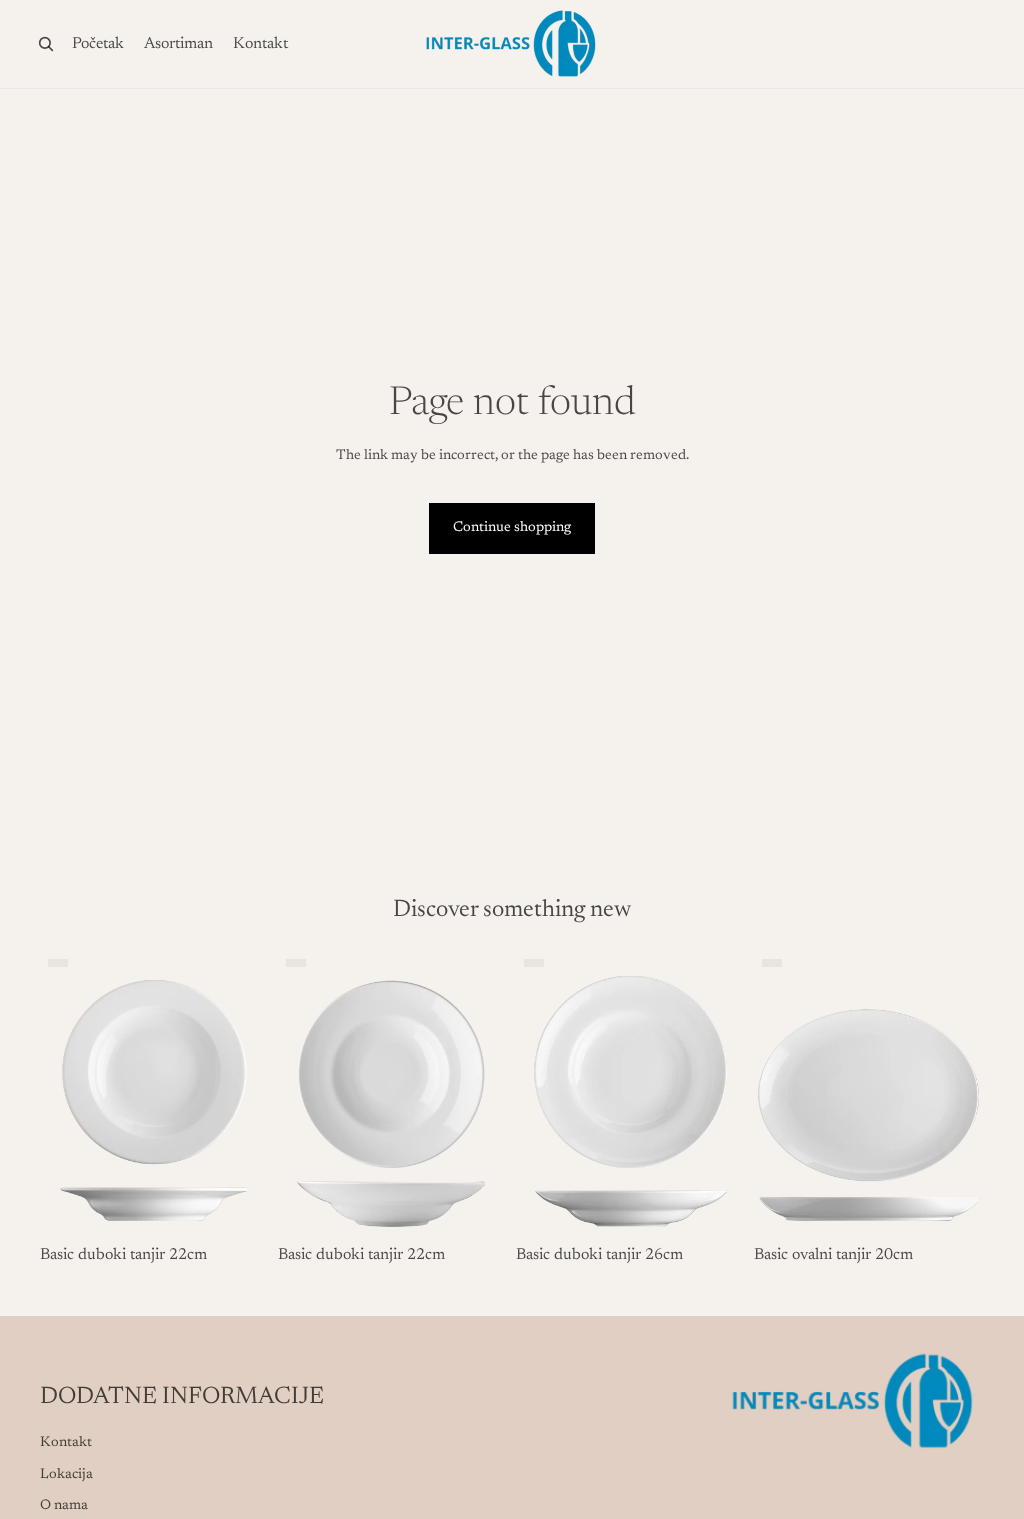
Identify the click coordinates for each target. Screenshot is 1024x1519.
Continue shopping (512, 528)
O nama (64, 1506)
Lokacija (66, 1475)
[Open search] (46, 44)
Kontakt (66, 1443)
